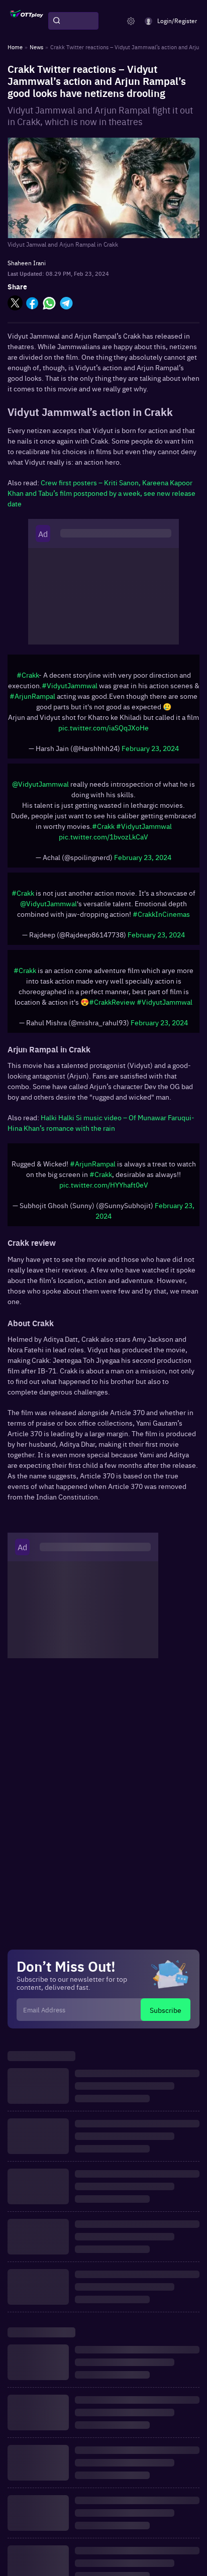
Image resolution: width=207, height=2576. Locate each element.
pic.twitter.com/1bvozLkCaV (103, 836)
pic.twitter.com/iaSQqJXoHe (103, 727)
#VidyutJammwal (70, 685)
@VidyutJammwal (40, 784)
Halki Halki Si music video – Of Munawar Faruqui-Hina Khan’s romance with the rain (101, 1122)
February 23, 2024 (150, 748)
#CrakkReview (112, 1002)
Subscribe (166, 2010)
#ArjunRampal (32, 696)
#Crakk (28, 675)
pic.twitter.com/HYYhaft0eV (104, 1185)
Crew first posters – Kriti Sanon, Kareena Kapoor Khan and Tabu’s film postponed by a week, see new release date (101, 493)
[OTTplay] (27, 21)
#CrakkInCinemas (161, 914)
